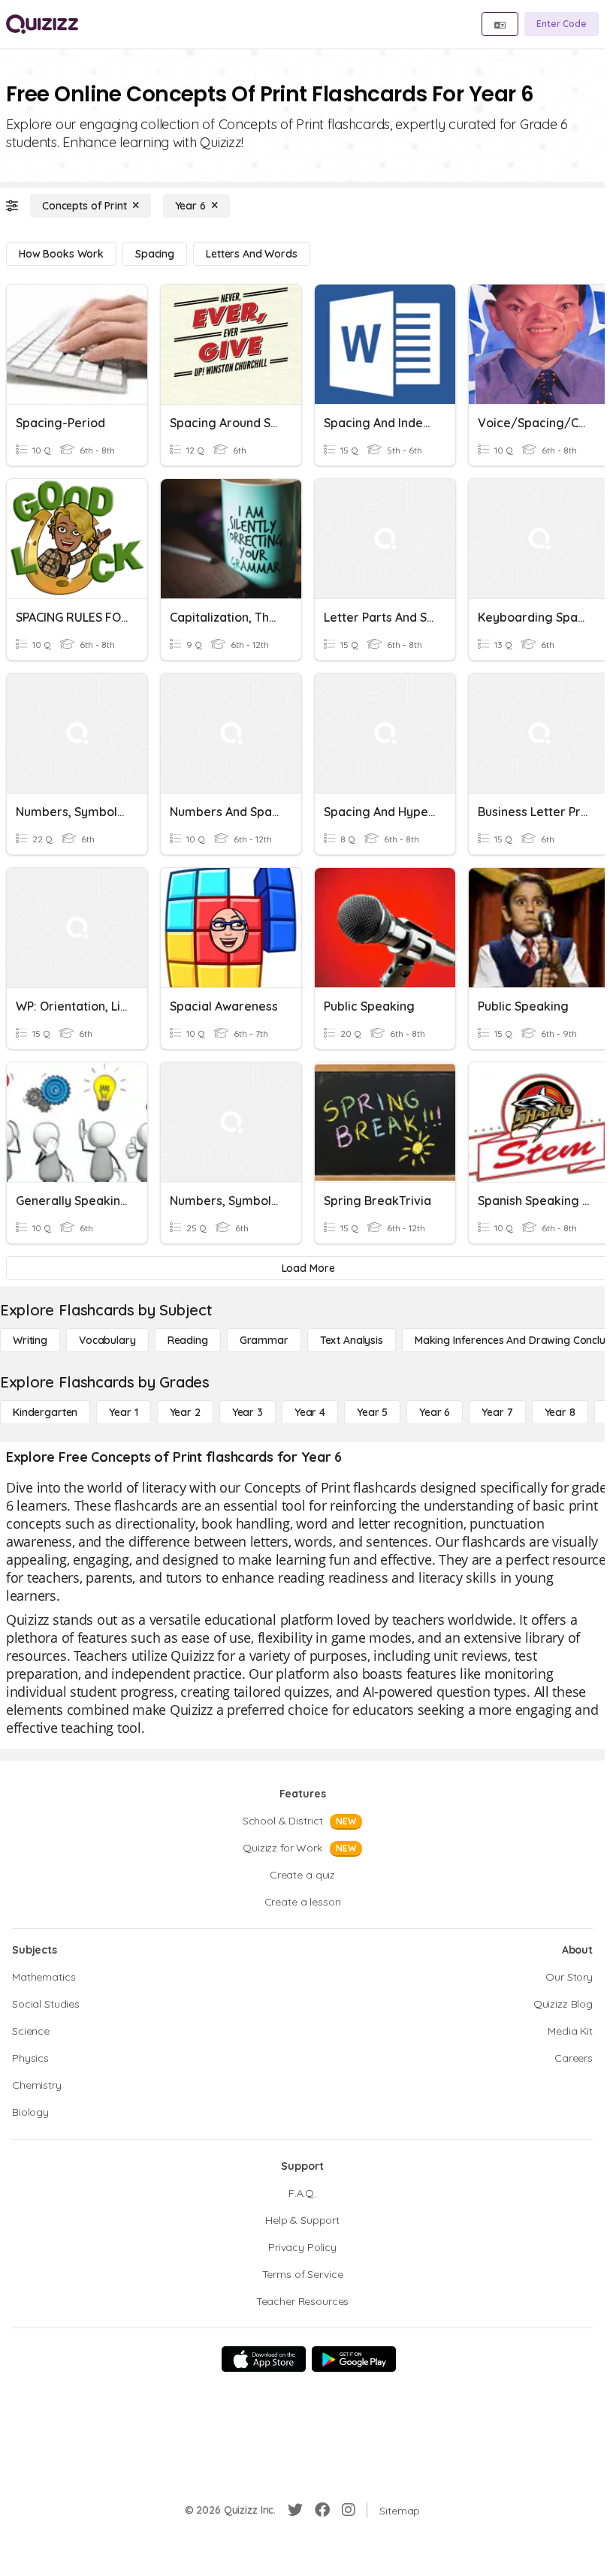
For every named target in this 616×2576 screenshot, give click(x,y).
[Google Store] (354, 2359)
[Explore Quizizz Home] (42, 24)
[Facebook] (322, 2510)
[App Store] (264, 2359)
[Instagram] (349, 2510)
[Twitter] (295, 2510)
